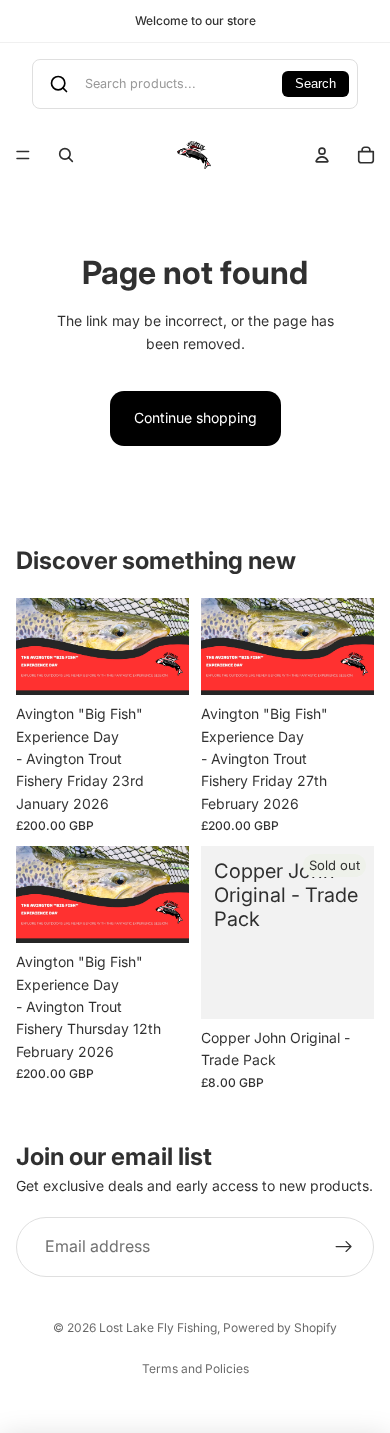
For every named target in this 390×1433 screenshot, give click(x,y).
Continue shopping (195, 417)
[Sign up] (344, 1247)
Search (315, 84)
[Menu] (23, 155)
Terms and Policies (195, 1368)
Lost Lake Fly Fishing (158, 1327)
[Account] (322, 155)
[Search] (66, 155)
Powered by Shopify (280, 1327)
